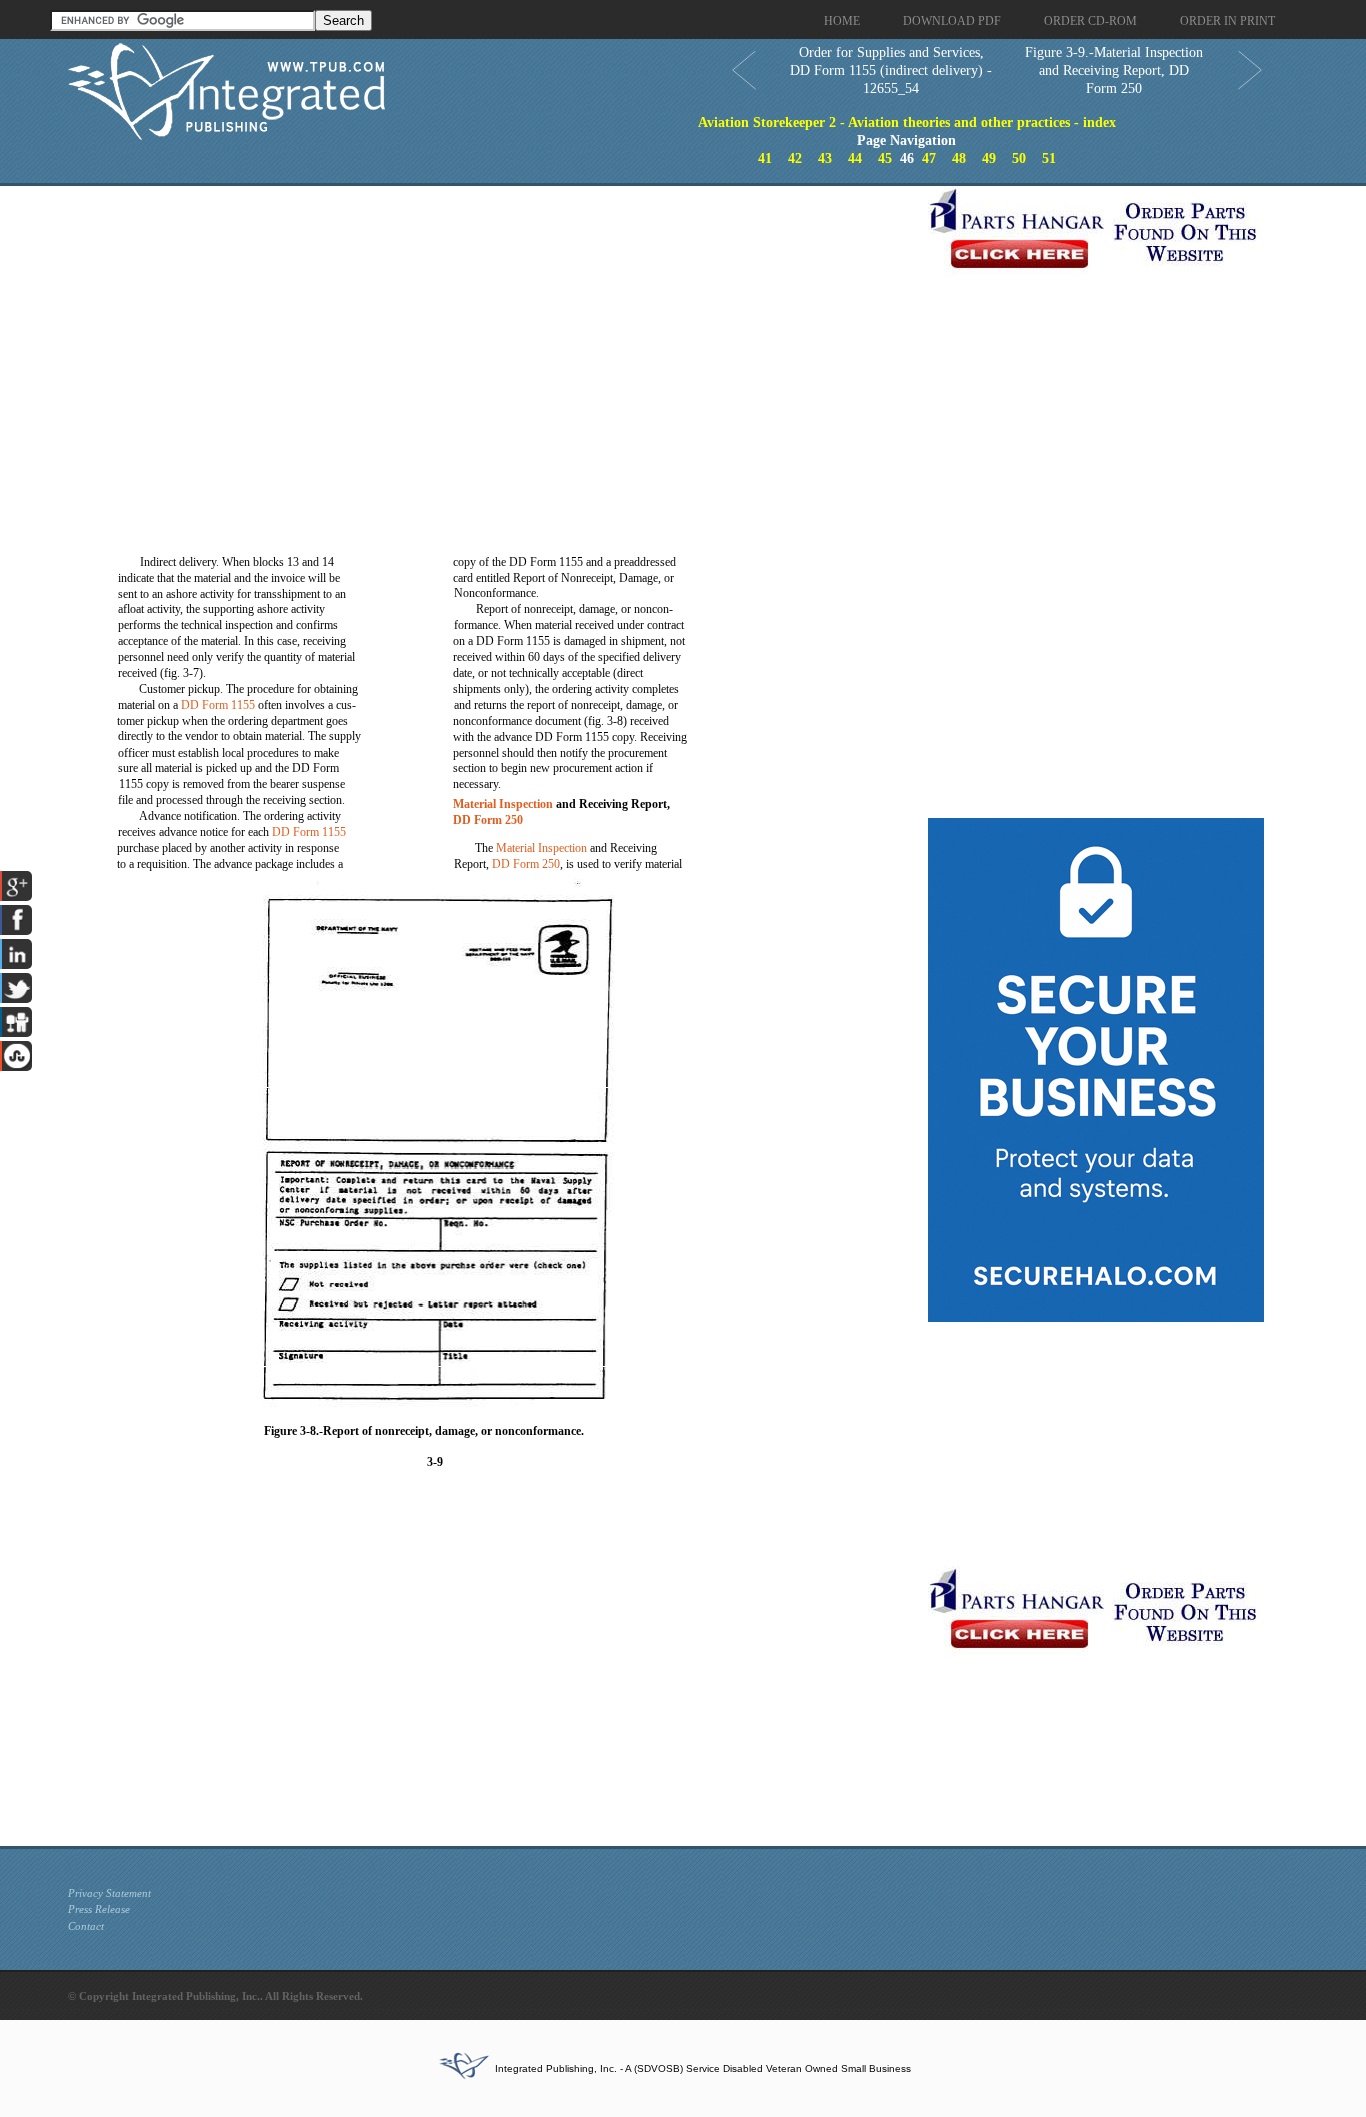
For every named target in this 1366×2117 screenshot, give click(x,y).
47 (929, 158)
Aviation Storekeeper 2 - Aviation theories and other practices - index (907, 122)
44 (855, 158)
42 (795, 158)
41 (765, 158)
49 (989, 158)
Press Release (99, 1909)
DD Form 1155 (218, 705)
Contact (86, 1926)
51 (1049, 158)
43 (825, 158)
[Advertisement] (493, 326)
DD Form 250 (488, 820)
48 (959, 158)
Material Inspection (503, 804)
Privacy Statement (109, 1893)
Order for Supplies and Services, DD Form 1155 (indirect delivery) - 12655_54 (891, 70)
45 (885, 158)
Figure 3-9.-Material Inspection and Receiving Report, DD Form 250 (1114, 70)
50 (1019, 158)
